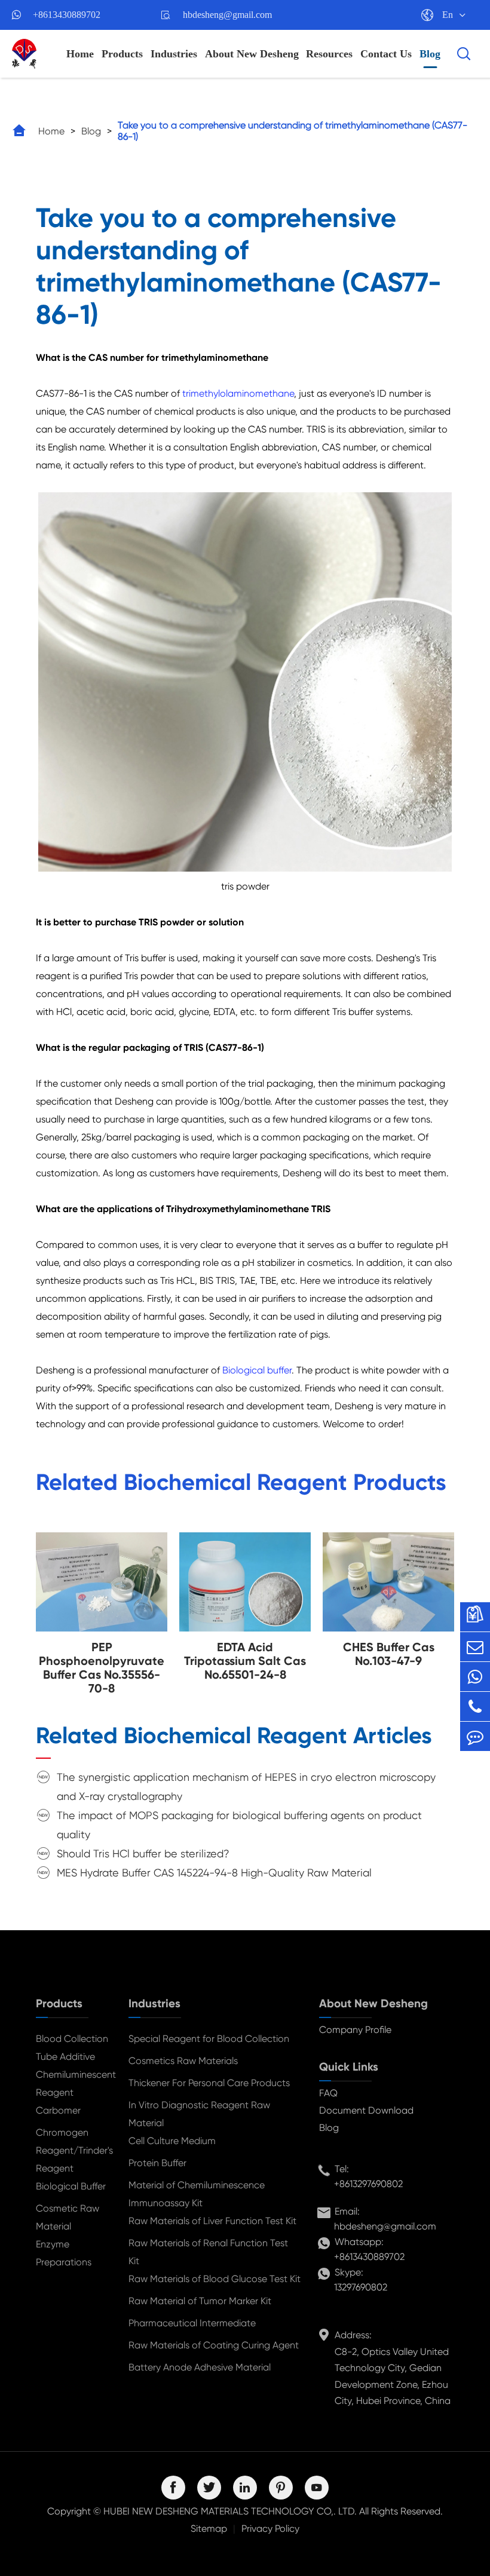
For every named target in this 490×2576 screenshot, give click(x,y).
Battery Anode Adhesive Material (200, 2367)
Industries (174, 54)
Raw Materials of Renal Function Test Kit (208, 2252)
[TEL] (475, 1706)
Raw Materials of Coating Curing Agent (214, 2345)
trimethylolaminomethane (238, 393)
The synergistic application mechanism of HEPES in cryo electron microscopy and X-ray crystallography (246, 1787)
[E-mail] (475, 1647)
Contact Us (386, 54)
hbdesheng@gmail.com (227, 15)
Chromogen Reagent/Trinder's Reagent (73, 2150)
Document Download (366, 2110)
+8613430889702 (67, 15)
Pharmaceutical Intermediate (192, 2323)
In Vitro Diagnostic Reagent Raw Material (199, 2114)
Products (122, 54)
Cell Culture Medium (172, 2141)
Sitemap (209, 2529)
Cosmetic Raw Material (68, 2217)
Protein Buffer (157, 2163)
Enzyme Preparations (64, 2253)
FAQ (328, 2093)
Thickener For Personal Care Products (209, 2083)
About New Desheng (252, 54)
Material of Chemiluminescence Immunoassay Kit (197, 2194)
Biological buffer (257, 1370)
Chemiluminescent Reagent (73, 2083)
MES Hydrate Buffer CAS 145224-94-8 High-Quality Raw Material (214, 1873)
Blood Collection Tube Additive (72, 2048)
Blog (430, 54)
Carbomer (58, 2110)
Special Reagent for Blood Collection (209, 2039)
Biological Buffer (71, 2186)
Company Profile (355, 2030)
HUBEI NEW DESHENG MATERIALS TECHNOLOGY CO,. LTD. (230, 2511)
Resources (329, 54)
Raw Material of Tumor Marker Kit (200, 2301)
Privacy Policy (270, 2529)
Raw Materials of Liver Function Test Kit (212, 2221)
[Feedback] (475, 1736)
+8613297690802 (368, 2184)
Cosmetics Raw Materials (183, 2061)
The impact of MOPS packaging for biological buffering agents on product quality (239, 1825)
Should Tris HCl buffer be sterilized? (143, 1853)
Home (80, 54)
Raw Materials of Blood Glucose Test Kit (215, 2279)
